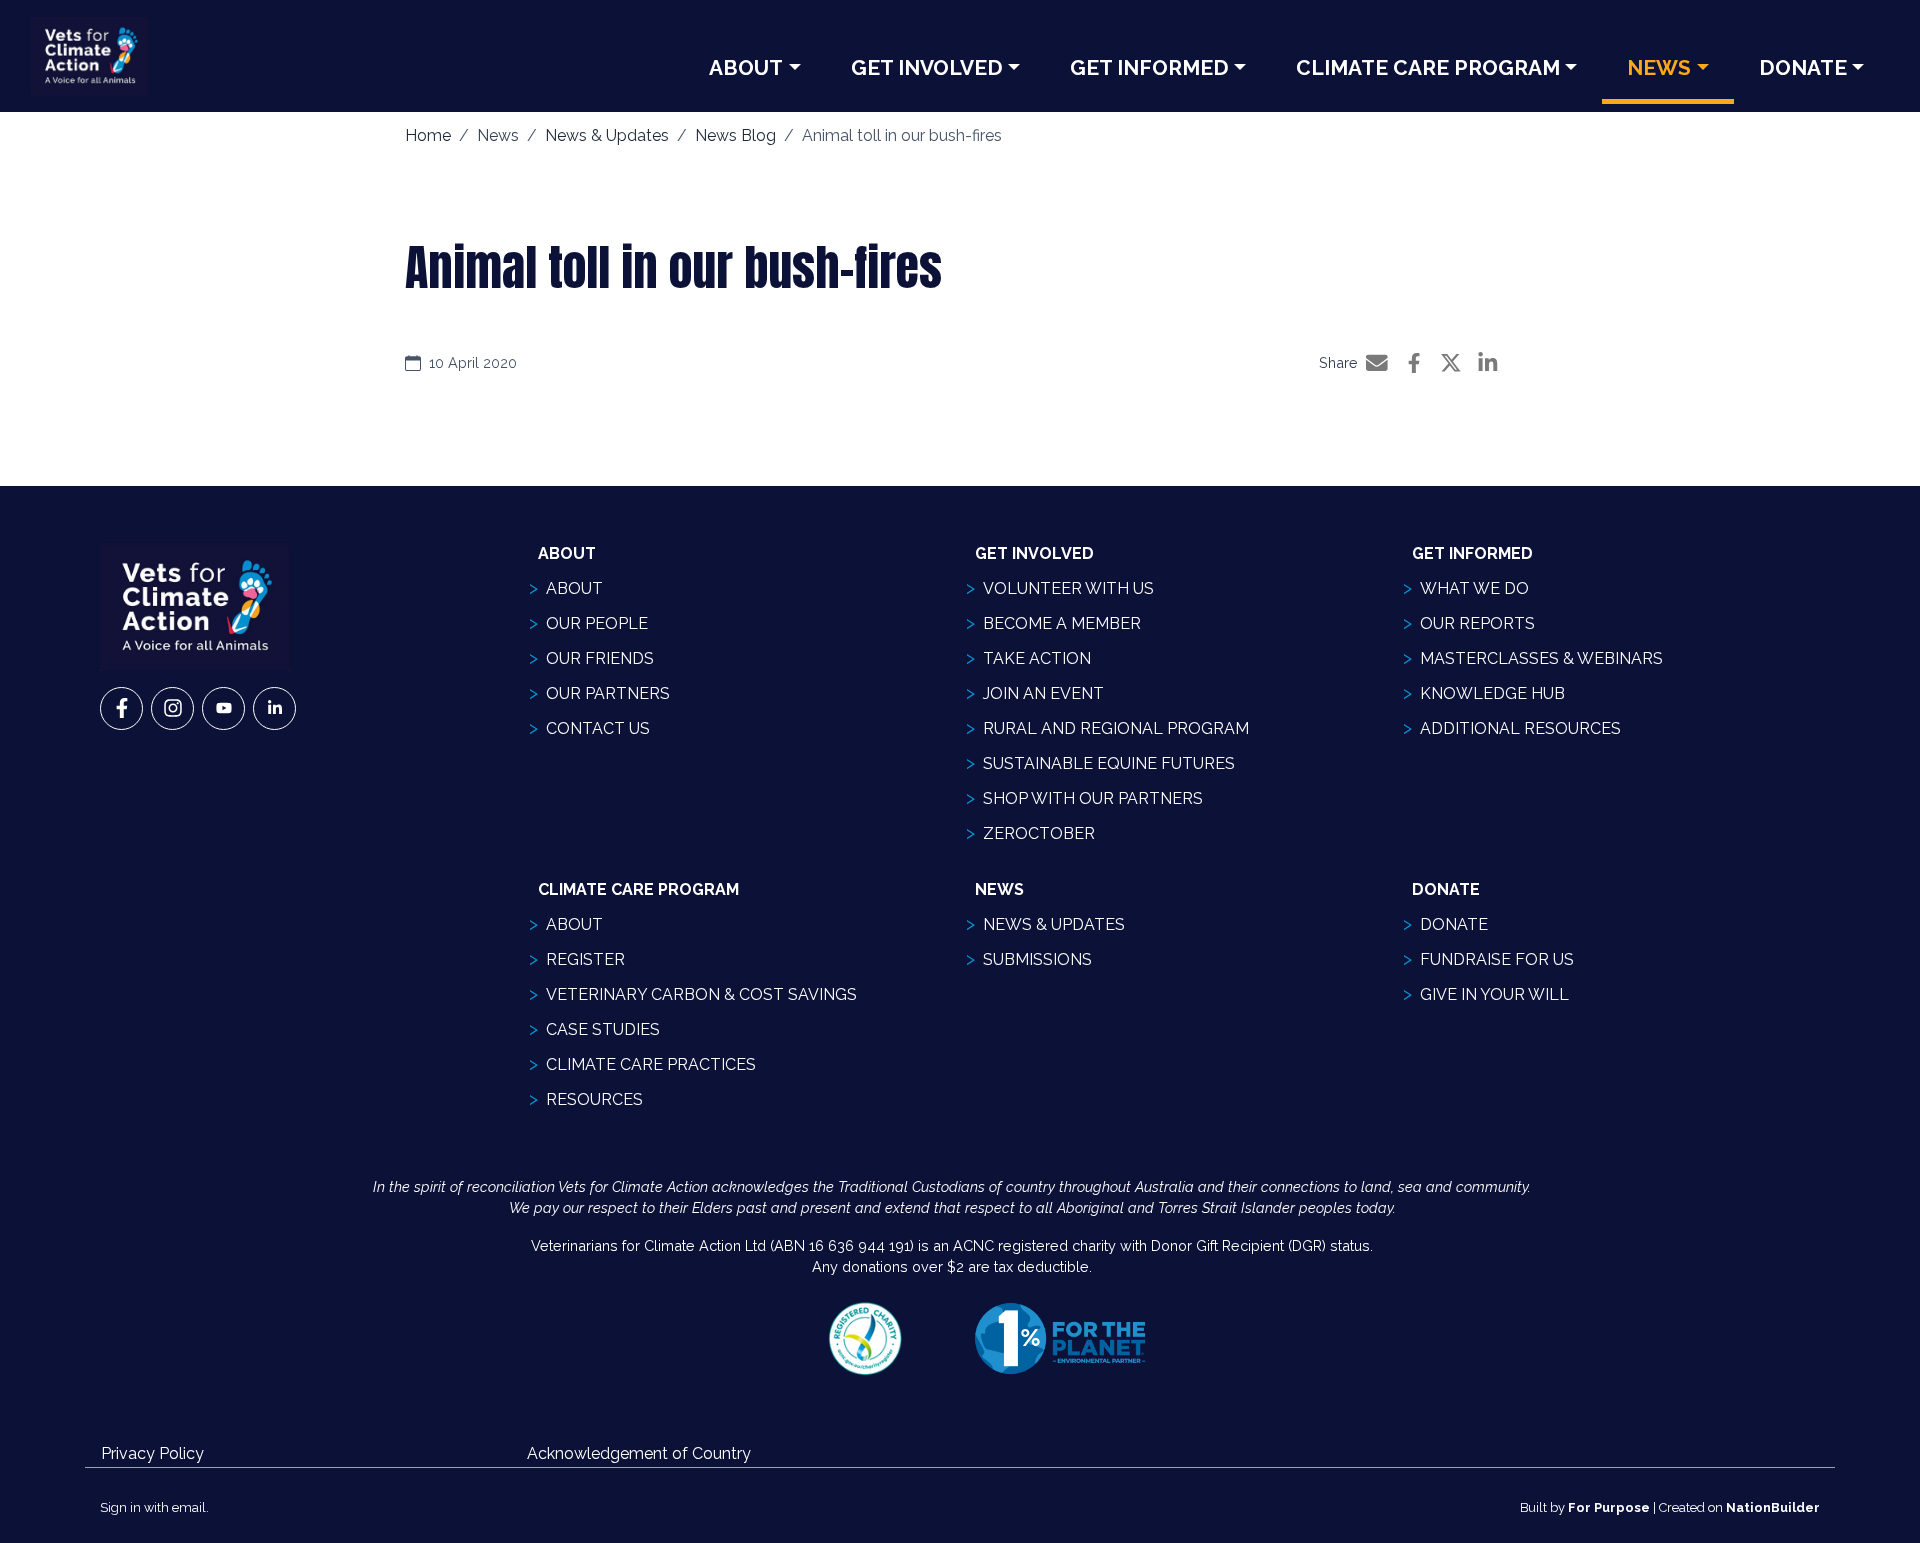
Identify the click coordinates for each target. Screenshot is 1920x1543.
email (189, 1507)
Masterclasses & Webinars (1541, 658)
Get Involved (927, 67)
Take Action (1037, 658)
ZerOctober (1039, 833)
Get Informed (1149, 67)
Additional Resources (1520, 728)
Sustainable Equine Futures (1109, 763)
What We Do (1474, 588)
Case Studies (603, 1029)
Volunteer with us (1068, 588)
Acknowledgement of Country (639, 1453)
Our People (597, 623)
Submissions (1037, 959)
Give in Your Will (1494, 994)
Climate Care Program (1428, 67)
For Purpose (1609, 1507)
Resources (594, 1099)
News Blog (735, 135)
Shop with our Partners (1093, 798)
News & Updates (607, 135)
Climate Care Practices (651, 1064)
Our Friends (600, 658)
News (1659, 67)
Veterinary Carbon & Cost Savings (701, 994)
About (746, 67)
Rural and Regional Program (1116, 728)
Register (585, 959)
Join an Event (1043, 693)
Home (428, 135)
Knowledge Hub (1492, 693)
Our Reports (1477, 623)
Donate (1803, 67)
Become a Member (1062, 623)
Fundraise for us (1497, 959)
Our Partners (608, 693)
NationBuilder (1773, 1507)
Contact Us (598, 728)
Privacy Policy (152, 1453)
